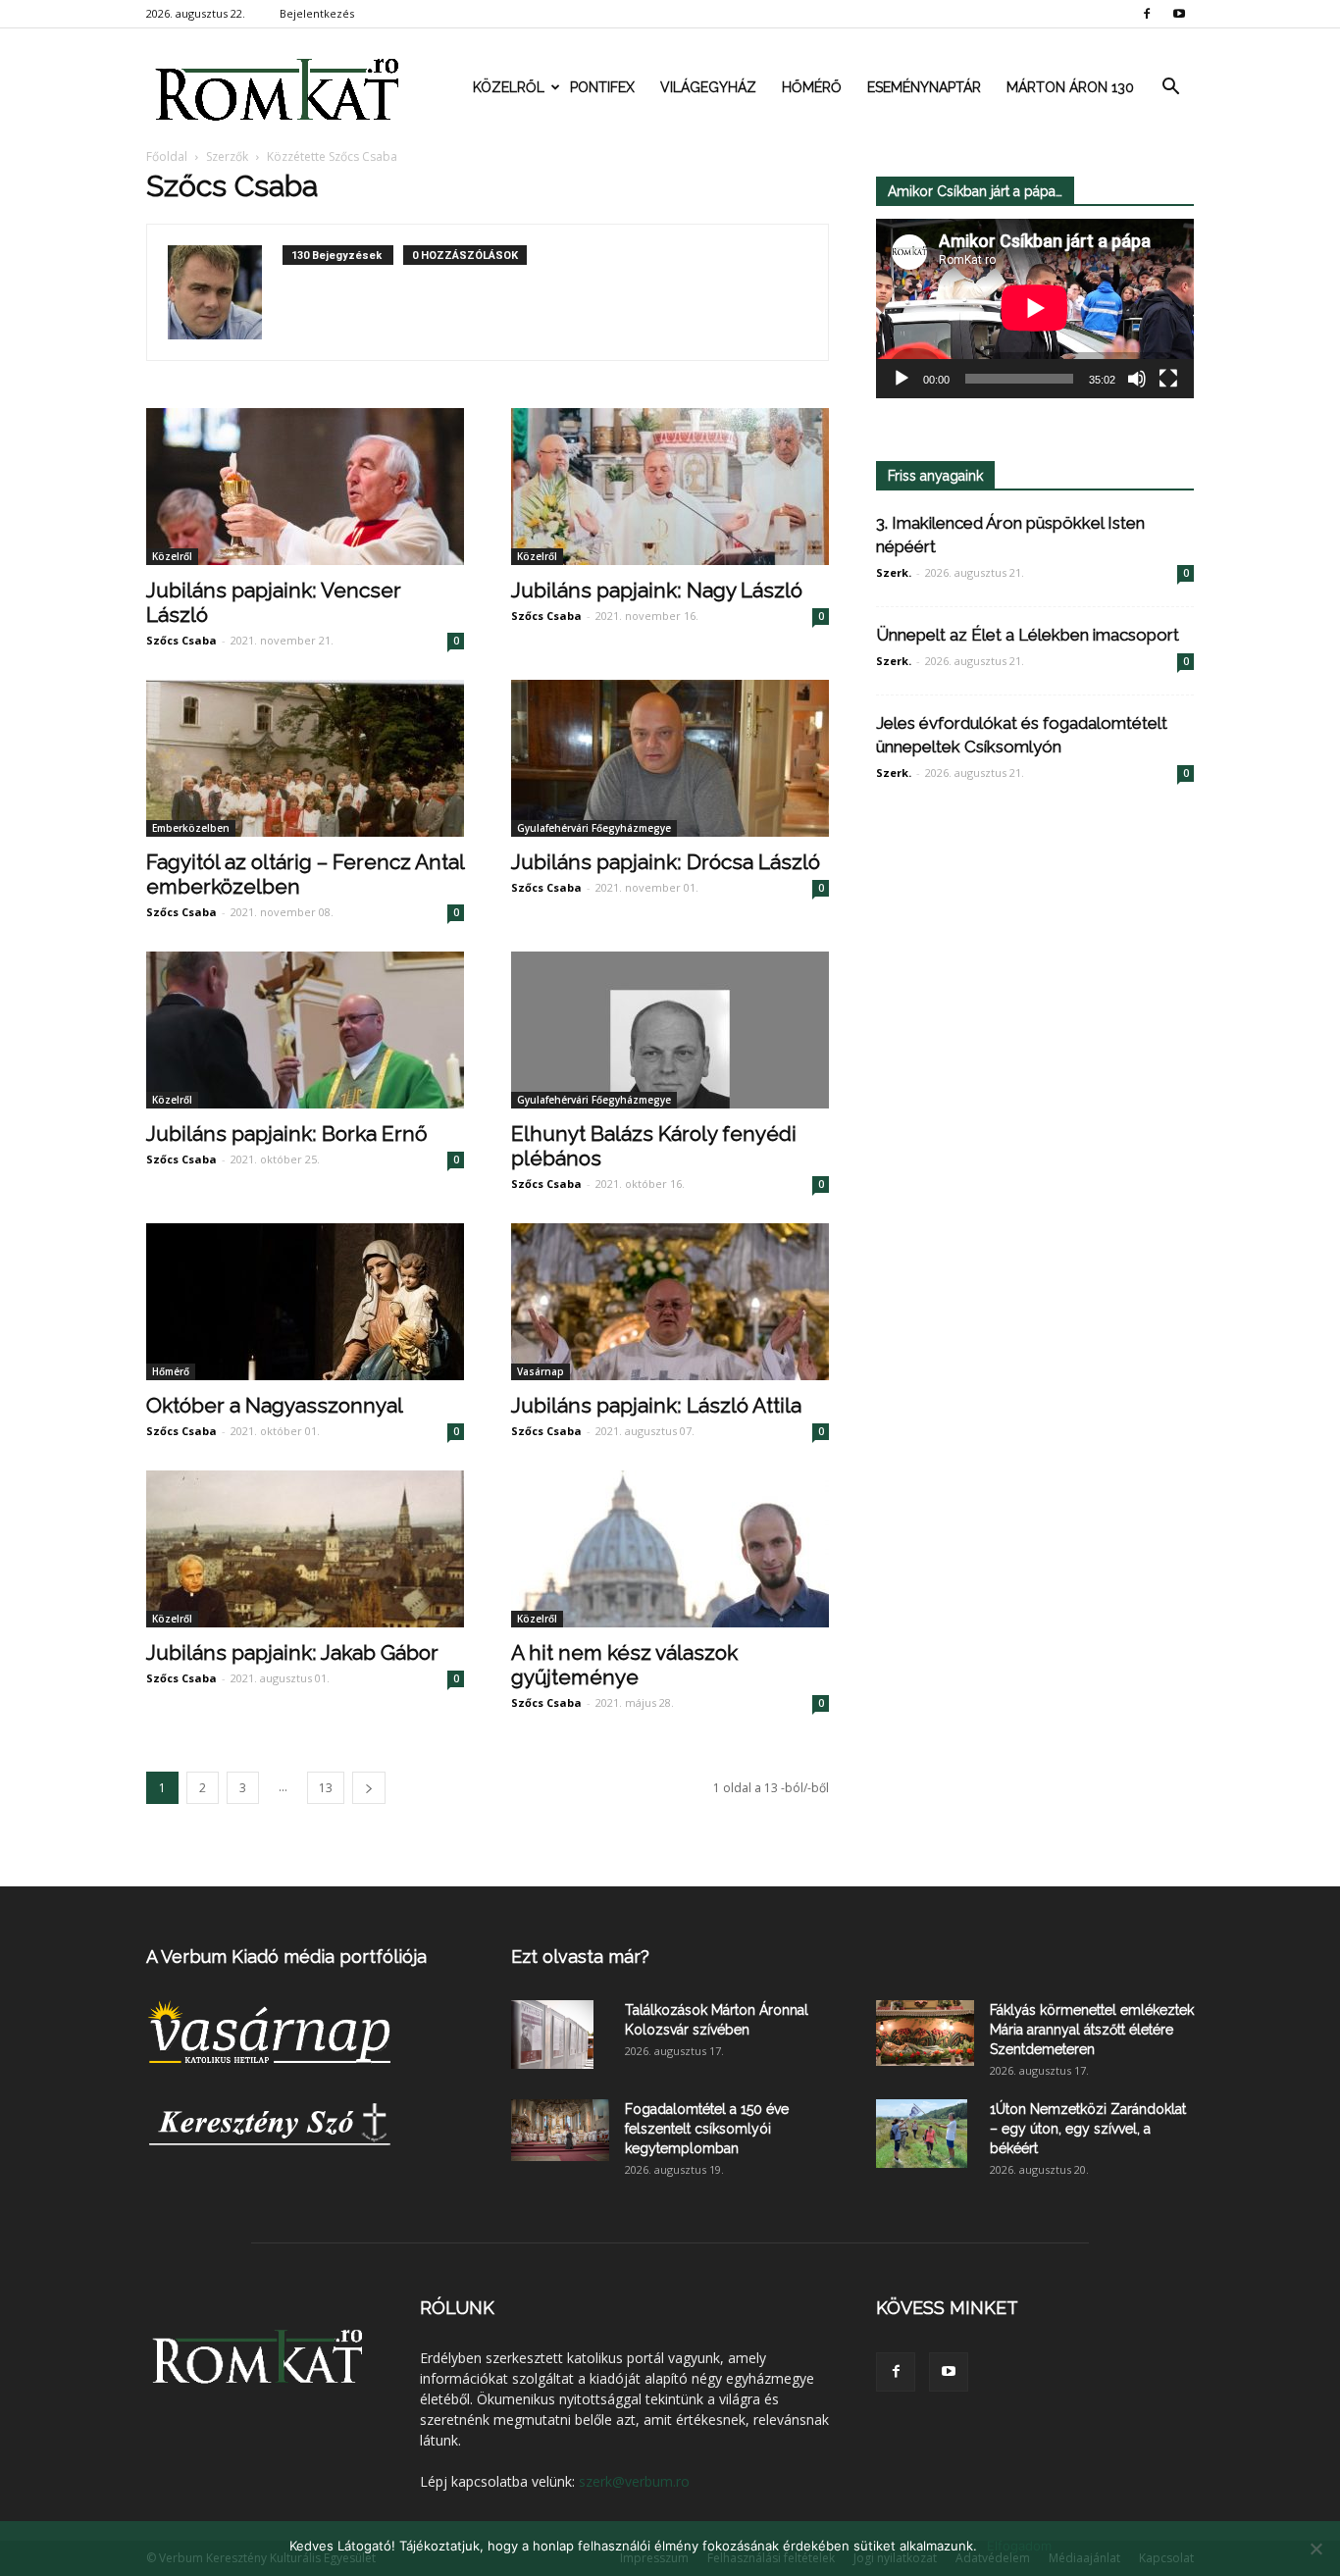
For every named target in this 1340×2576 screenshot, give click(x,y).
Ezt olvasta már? (580, 1957)
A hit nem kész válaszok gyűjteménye (624, 1665)
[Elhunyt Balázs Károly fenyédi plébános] (670, 1030)
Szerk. (894, 572)
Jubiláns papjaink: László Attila (656, 1405)
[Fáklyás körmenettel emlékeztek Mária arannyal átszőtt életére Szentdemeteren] (925, 2033)
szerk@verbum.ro (634, 2481)
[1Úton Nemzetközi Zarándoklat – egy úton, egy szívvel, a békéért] (922, 2134)
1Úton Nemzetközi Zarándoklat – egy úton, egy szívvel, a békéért (1088, 2129)
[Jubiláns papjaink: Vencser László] (305, 487)
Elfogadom (1019, 2546)
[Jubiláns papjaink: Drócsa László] (670, 758)
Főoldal (167, 156)
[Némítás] (1137, 379)
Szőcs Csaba (181, 640)
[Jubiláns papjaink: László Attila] (670, 1302)
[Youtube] (1179, 14)
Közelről (509, 87)
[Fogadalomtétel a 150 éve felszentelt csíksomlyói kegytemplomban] (560, 2130)
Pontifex (602, 87)
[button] (1170, 87)
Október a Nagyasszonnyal (275, 1405)
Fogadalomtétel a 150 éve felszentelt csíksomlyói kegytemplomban (707, 2129)
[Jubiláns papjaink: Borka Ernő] (305, 1030)
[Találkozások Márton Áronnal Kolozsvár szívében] (552, 2035)
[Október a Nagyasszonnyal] (305, 1302)
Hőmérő (812, 87)
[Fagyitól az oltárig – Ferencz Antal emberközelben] (305, 758)
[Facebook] (1147, 14)
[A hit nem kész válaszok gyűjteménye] (670, 1549)
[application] (1035, 309)
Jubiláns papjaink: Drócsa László (666, 862)
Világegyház (708, 87)
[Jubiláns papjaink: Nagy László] (670, 487)
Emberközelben (191, 828)
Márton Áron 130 (1070, 87)
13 (326, 1788)
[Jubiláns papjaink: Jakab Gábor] (305, 1549)
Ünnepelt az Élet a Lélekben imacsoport (1028, 635)
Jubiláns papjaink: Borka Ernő (287, 1133)
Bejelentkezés (317, 13)
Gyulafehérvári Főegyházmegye (594, 828)
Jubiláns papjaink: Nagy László (657, 590)
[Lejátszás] (902, 379)
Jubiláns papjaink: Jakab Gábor (292, 1652)
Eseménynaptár (924, 87)
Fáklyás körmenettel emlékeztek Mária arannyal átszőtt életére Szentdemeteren (1092, 2030)
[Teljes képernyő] (1168, 379)
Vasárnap (541, 1371)
